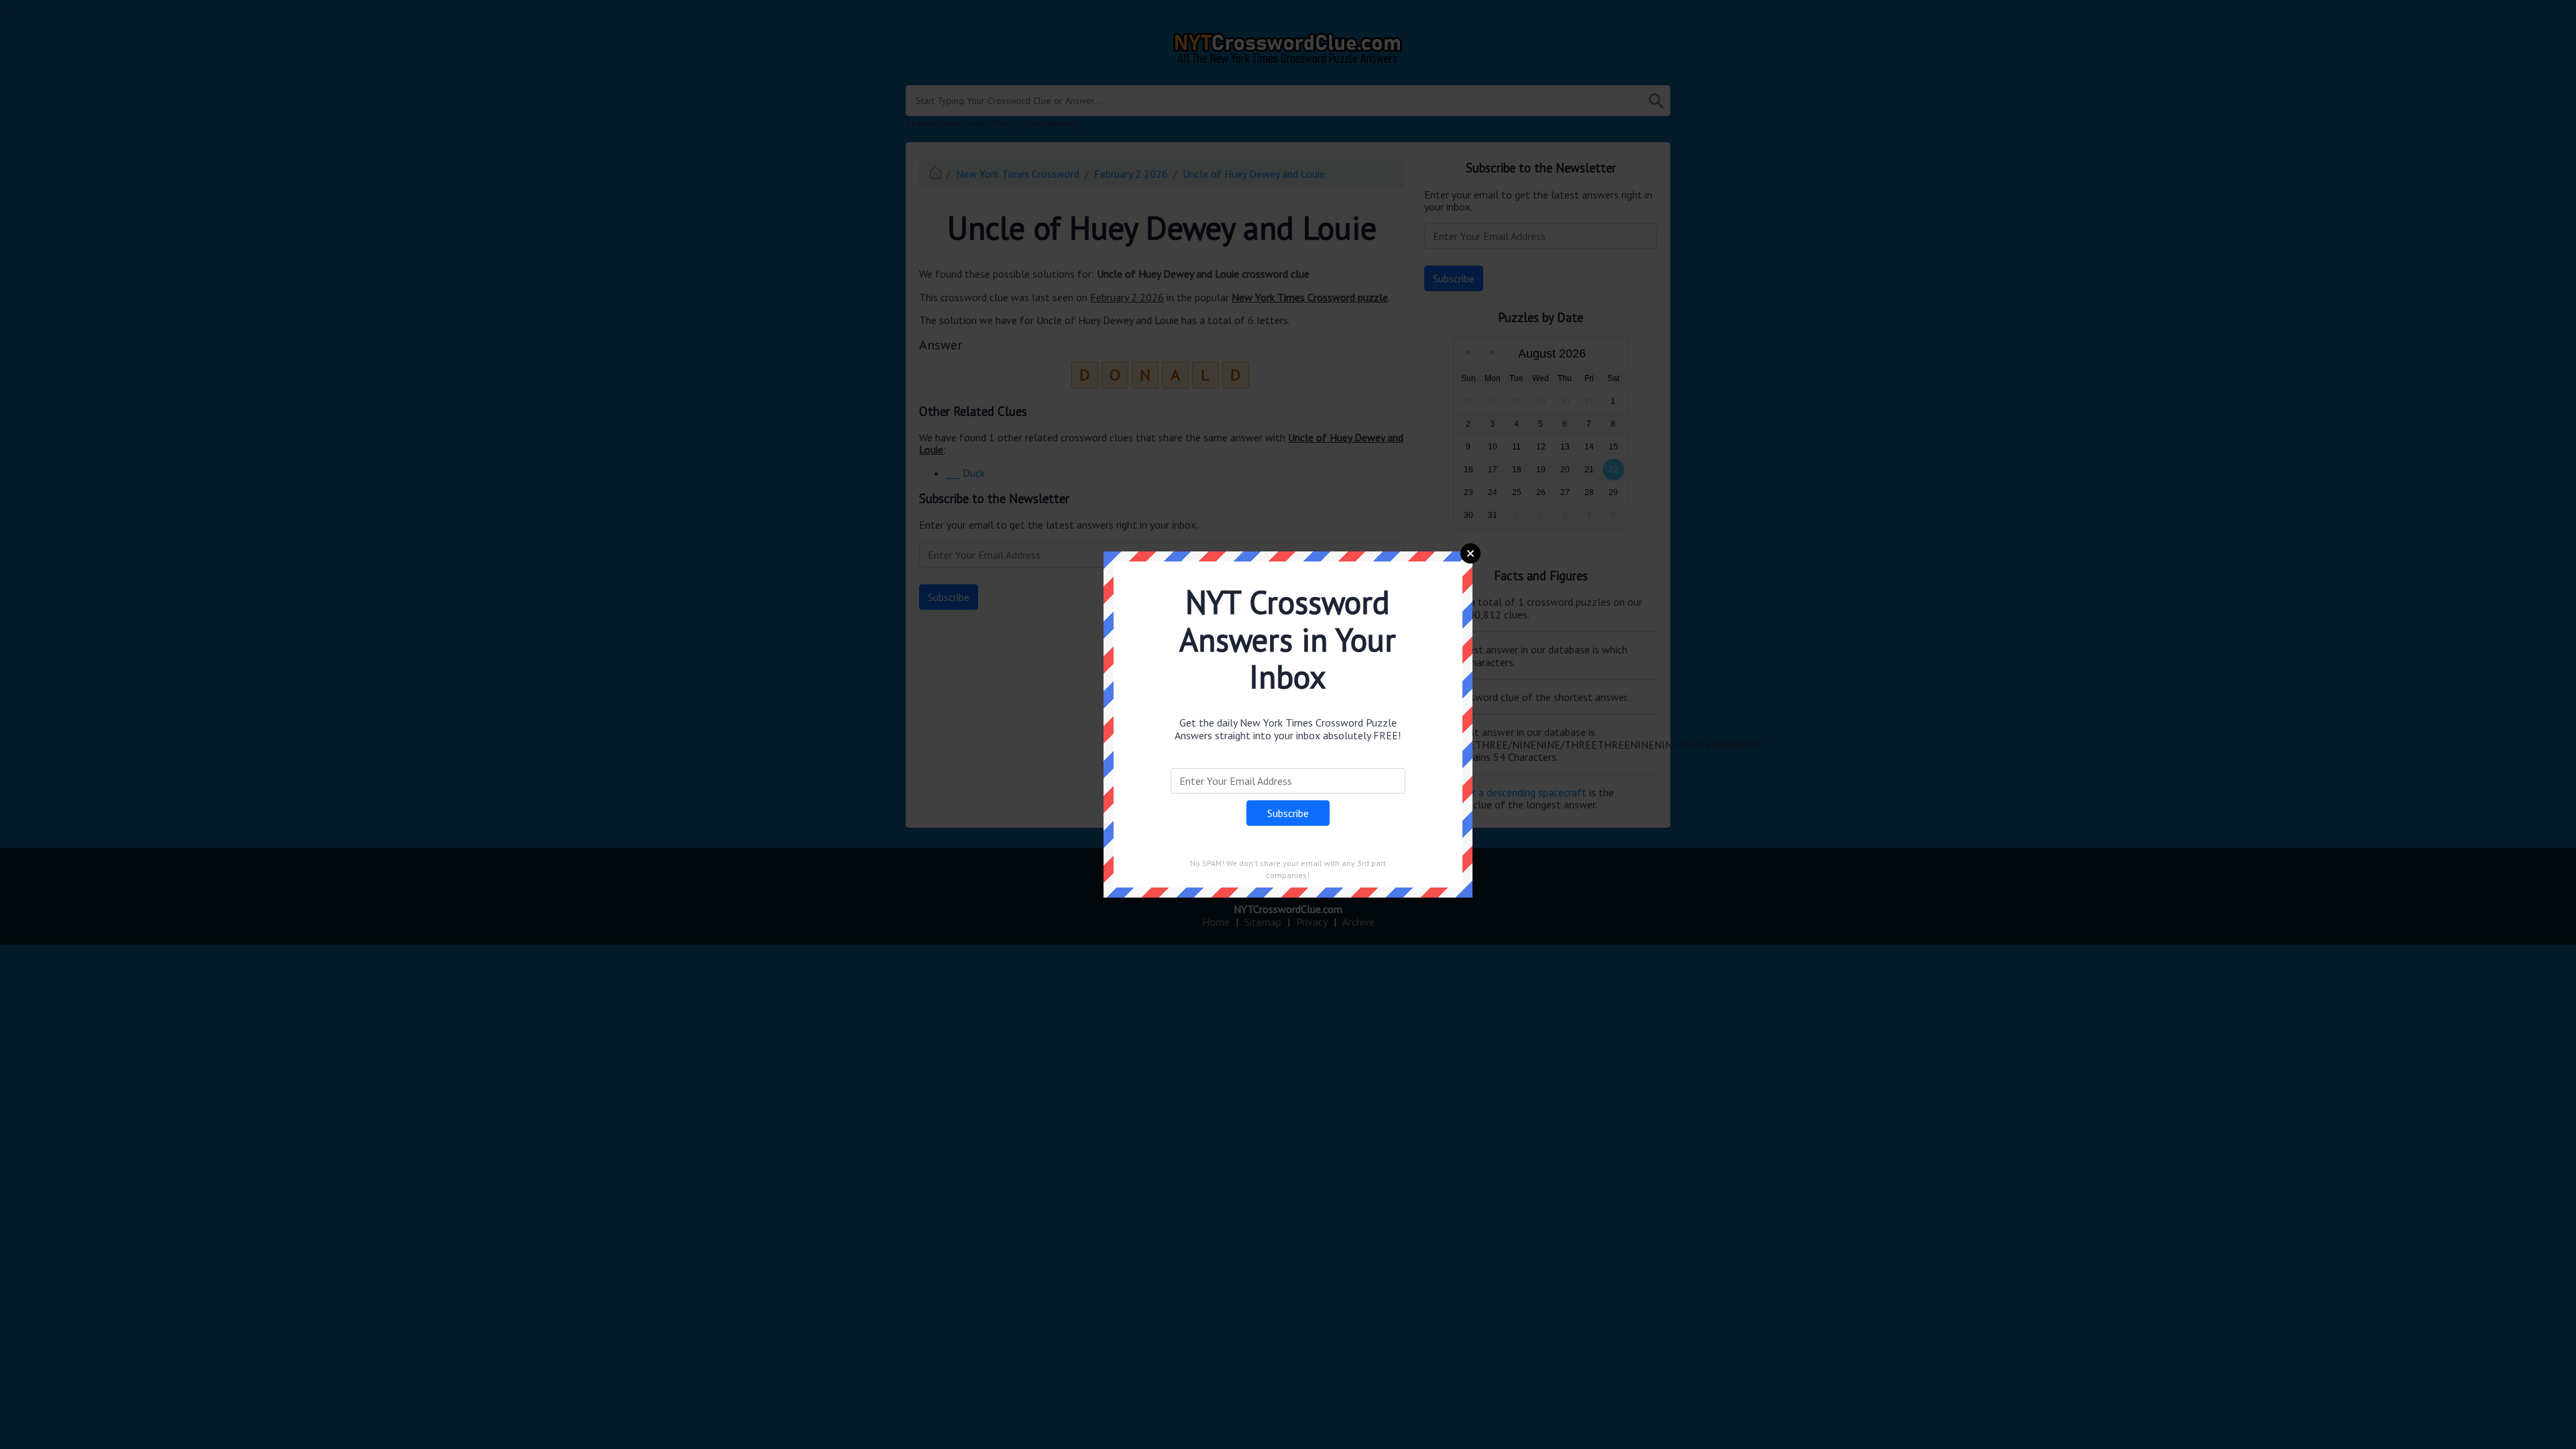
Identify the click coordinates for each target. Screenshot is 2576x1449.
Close (1470, 553)
